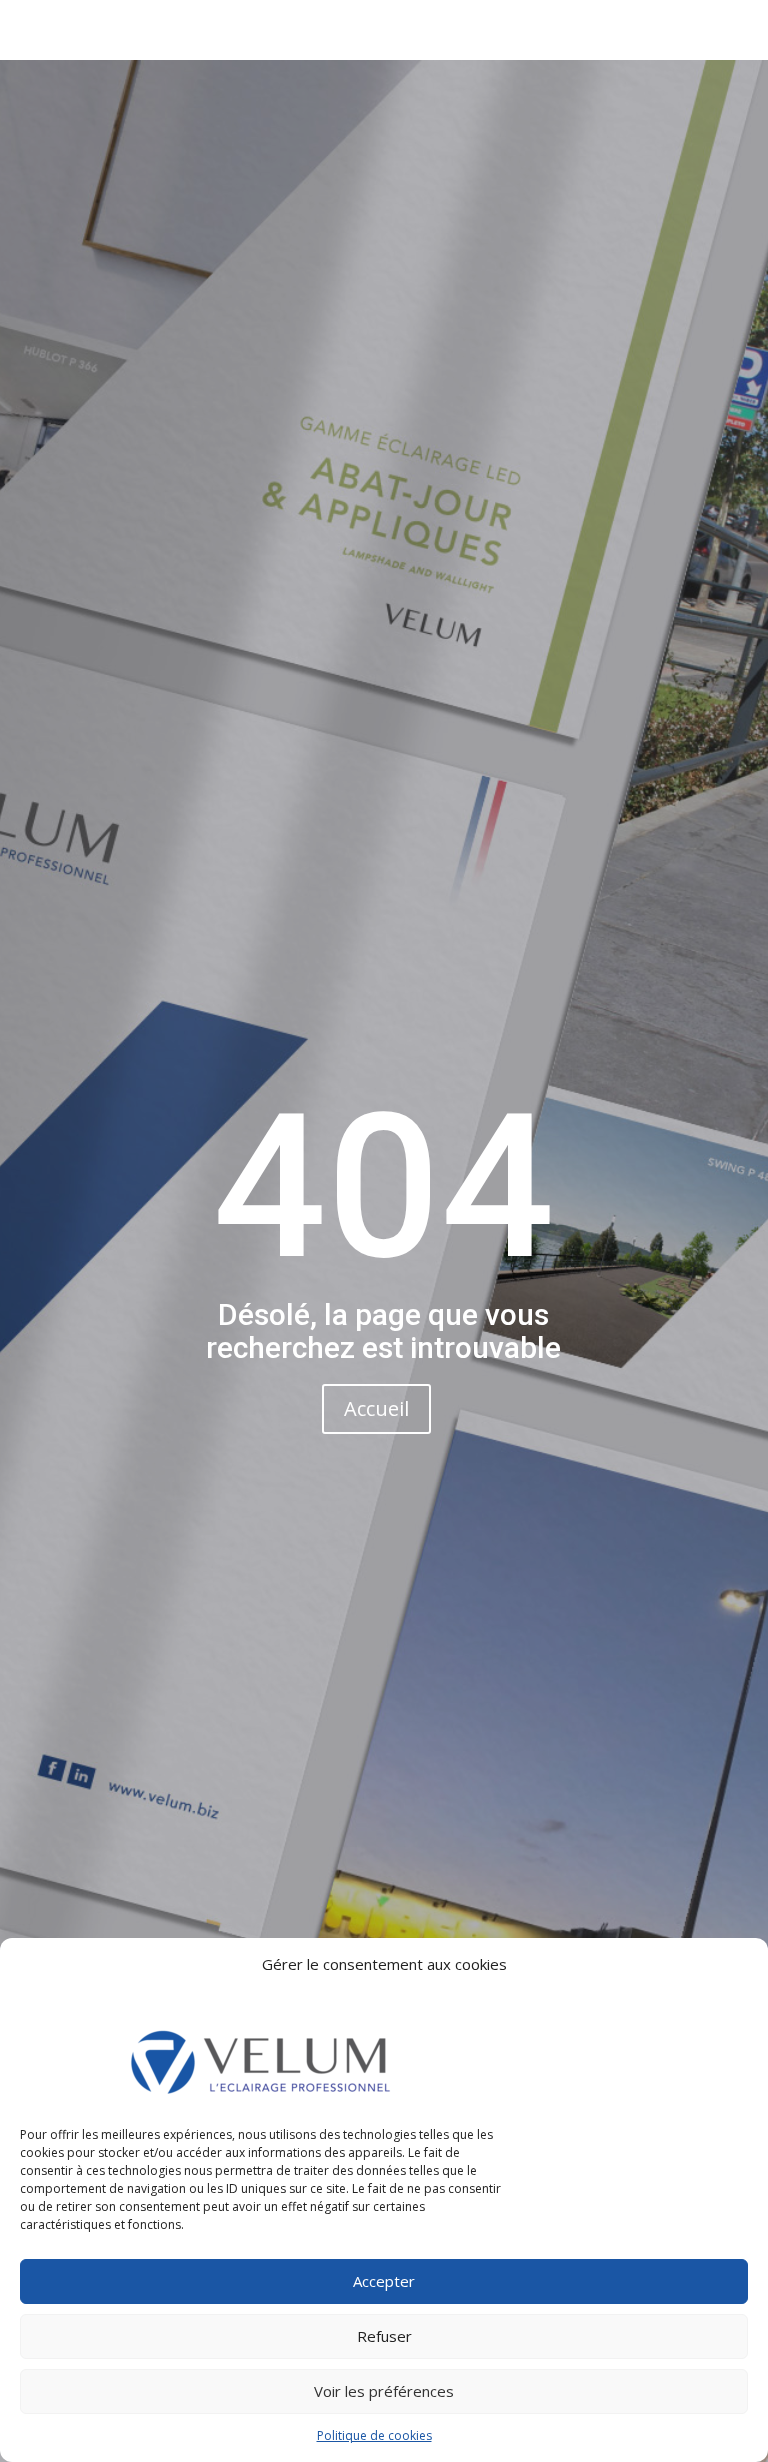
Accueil (376, 1408)
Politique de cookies (374, 2435)
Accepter (384, 2281)
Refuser (384, 2336)
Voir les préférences (384, 2391)
